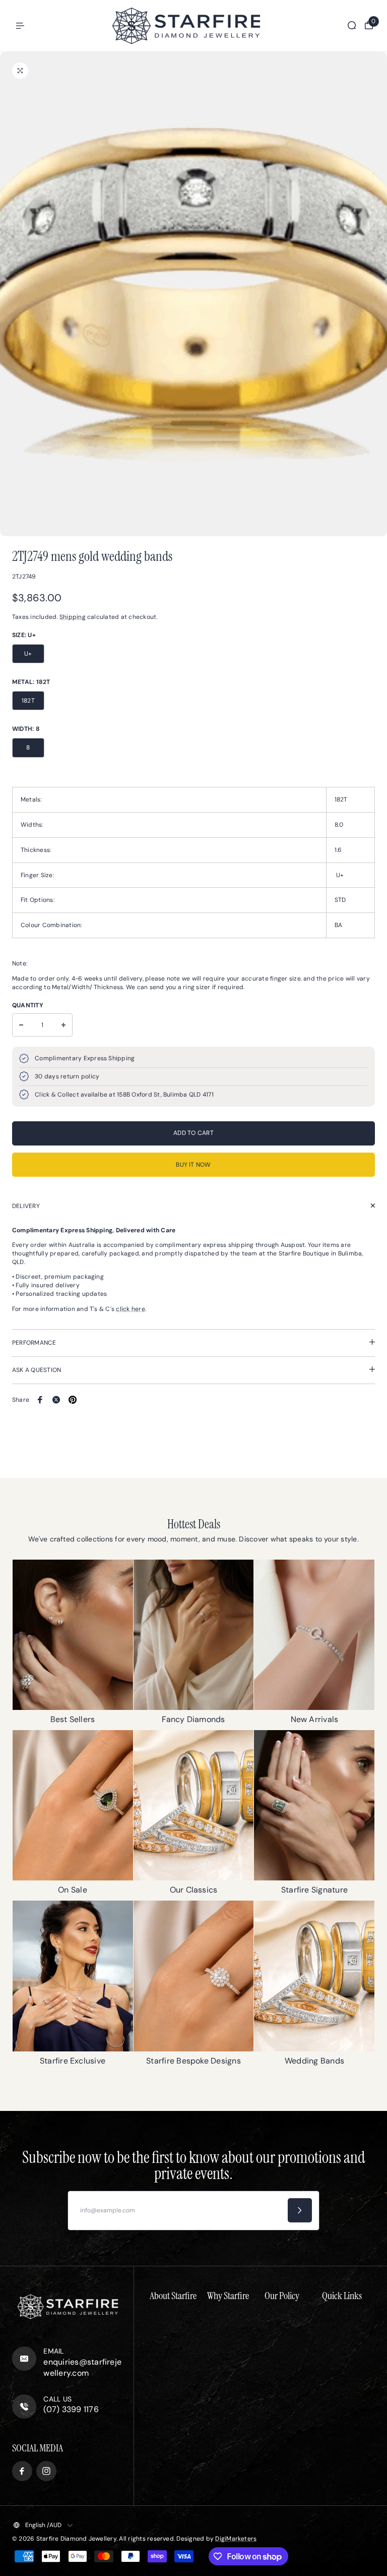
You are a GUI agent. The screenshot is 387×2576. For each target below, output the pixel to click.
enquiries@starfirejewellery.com (82, 2367)
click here (130, 1309)
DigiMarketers (236, 2539)
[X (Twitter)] (56, 1400)
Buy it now (193, 1165)
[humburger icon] (20, 26)
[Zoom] (20, 71)
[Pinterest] (73, 1400)
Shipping (73, 617)
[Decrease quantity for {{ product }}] (21, 1025)
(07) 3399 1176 (71, 2409)
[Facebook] (40, 1400)
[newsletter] (300, 2210)
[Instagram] (46, 2471)
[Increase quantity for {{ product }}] (63, 1025)
